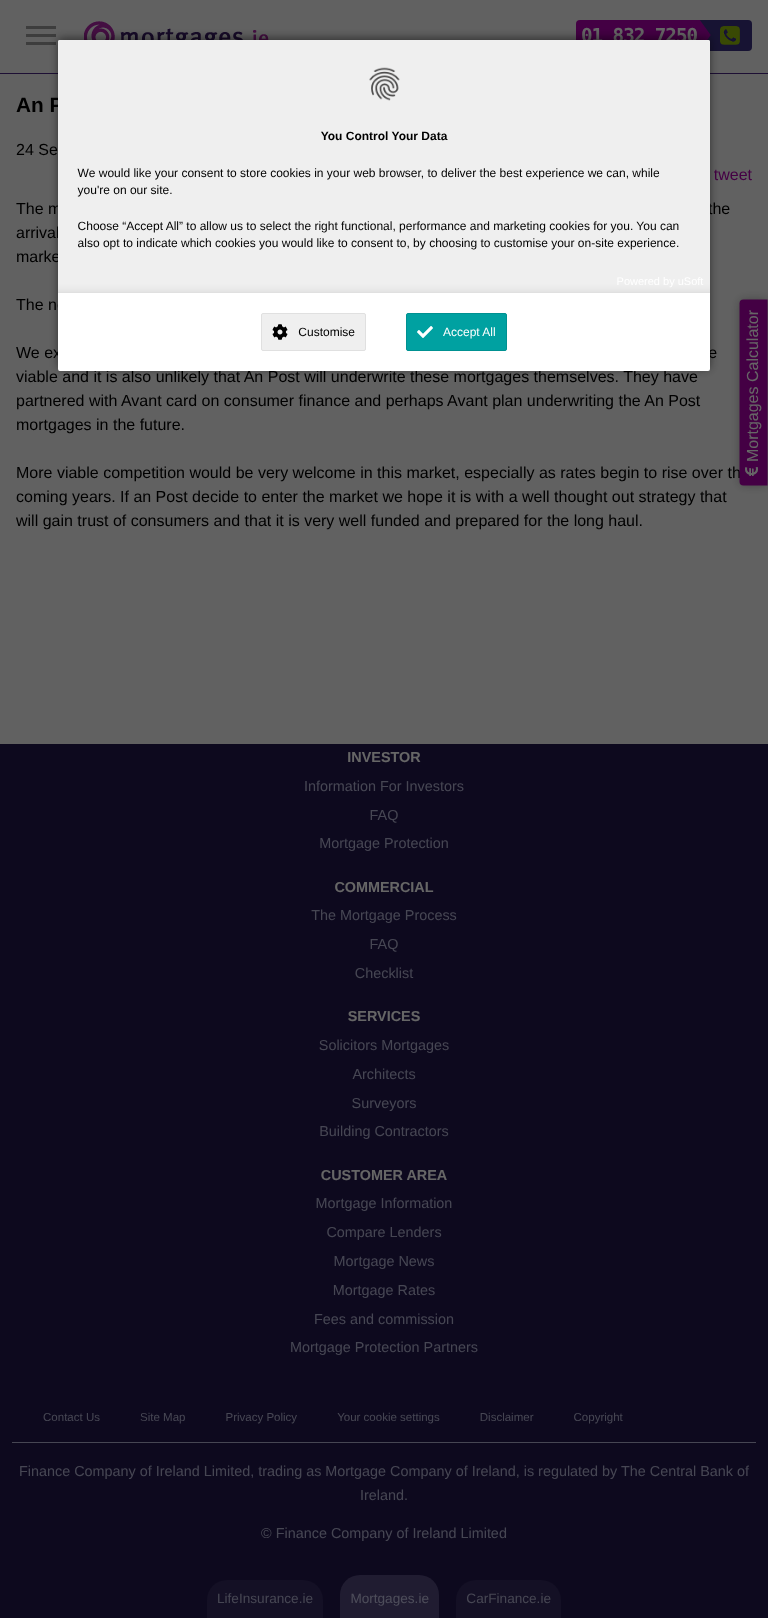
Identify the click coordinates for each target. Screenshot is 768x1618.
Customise (326, 332)
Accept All (469, 332)
